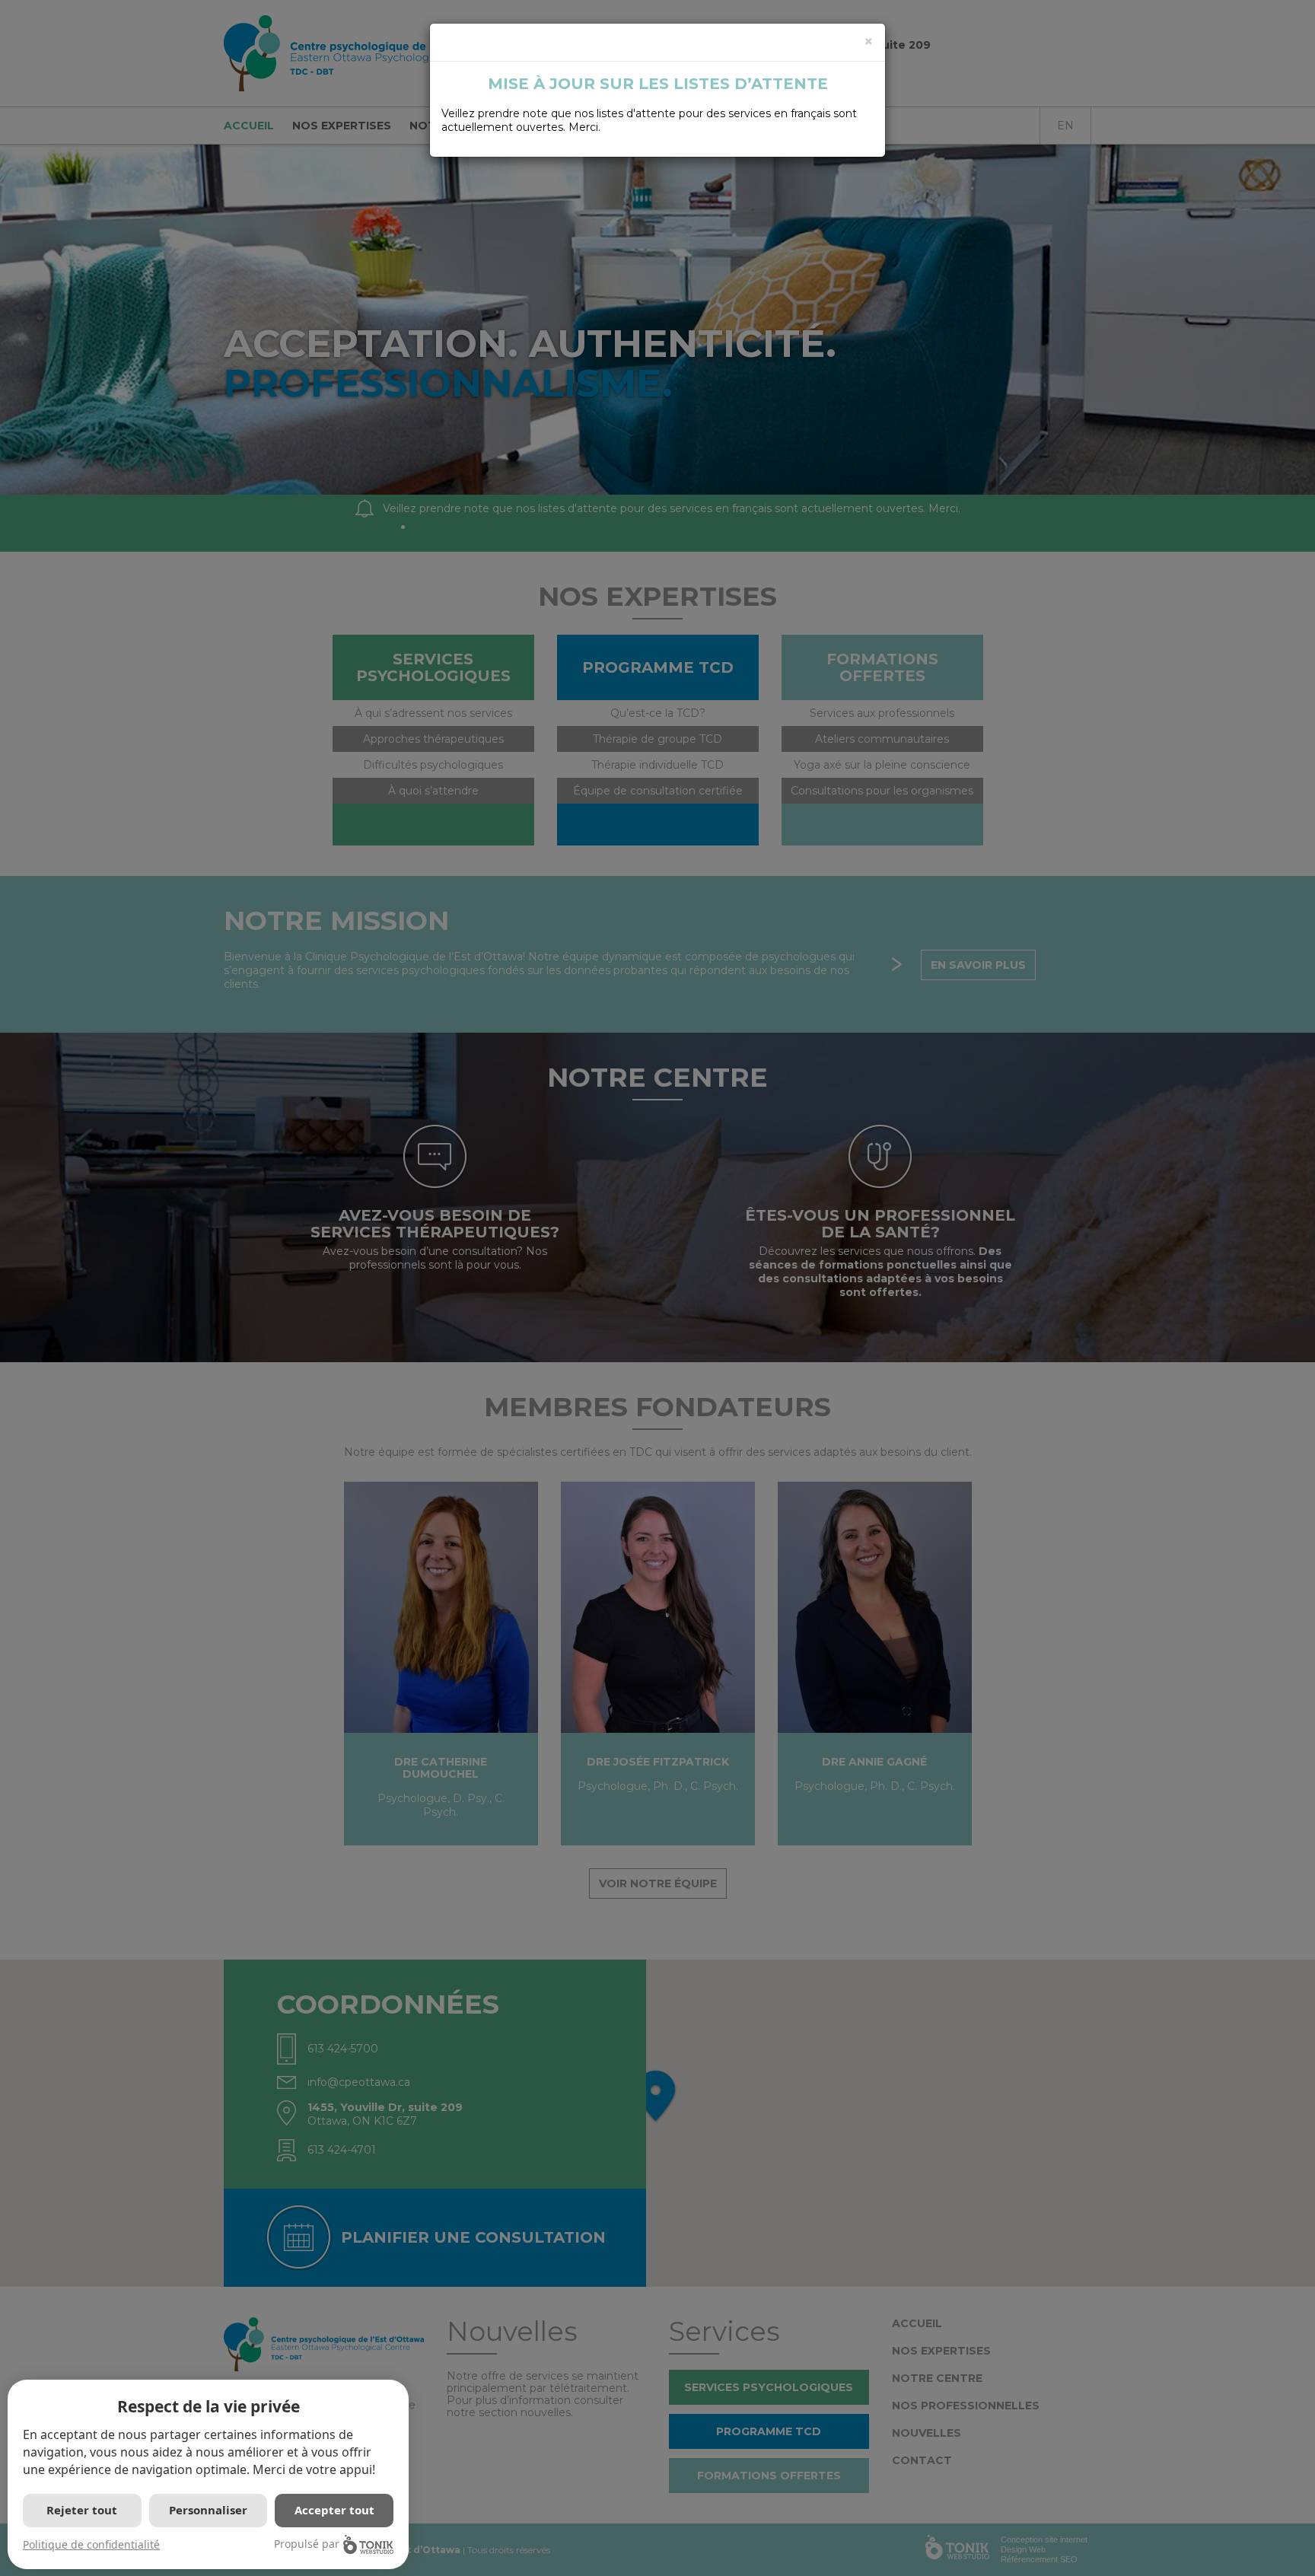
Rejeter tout (82, 2510)
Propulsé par (307, 2544)
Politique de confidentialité (91, 2544)
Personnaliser (208, 2510)
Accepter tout (334, 2510)
